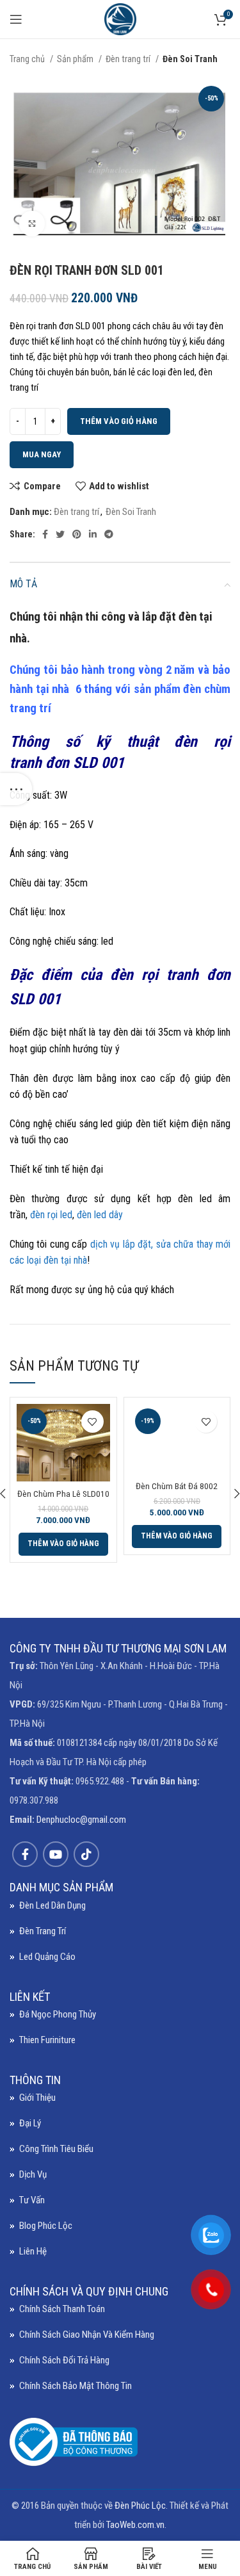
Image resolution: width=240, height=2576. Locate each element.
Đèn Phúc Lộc (140, 2506)
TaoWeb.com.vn (135, 2525)
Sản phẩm (76, 59)
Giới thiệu (37, 2098)
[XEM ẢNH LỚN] (32, 224)
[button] (63, 1544)
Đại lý (30, 2123)
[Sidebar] (16, 789)
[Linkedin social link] (93, 534)
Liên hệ (33, 2251)
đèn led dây (100, 1215)
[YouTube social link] (56, 1854)
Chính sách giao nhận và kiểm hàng (87, 2335)
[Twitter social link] (60, 534)
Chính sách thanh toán (62, 2309)
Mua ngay (42, 454)
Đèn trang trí (129, 59)
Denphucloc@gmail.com (81, 1820)
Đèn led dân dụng (52, 1905)
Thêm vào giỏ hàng (119, 421)
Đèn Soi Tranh (190, 59)
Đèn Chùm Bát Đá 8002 (177, 1486)
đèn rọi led (50, 1215)
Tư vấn (32, 2200)
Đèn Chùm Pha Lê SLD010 (63, 1494)
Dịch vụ (33, 2174)
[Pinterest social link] (77, 534)
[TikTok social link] (86, 1854)
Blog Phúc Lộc (46, 2226)
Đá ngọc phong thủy (58, 2014)
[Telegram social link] (109, 534)
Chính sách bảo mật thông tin (76, 2386)
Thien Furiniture (47, 2040)
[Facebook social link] (45, 534)
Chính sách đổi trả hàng (64, 2360)
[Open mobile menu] (16, 19)
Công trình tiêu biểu (56, 2149)
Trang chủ (28, 59)
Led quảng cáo (47, 1957)
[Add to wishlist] (92, 1422)
